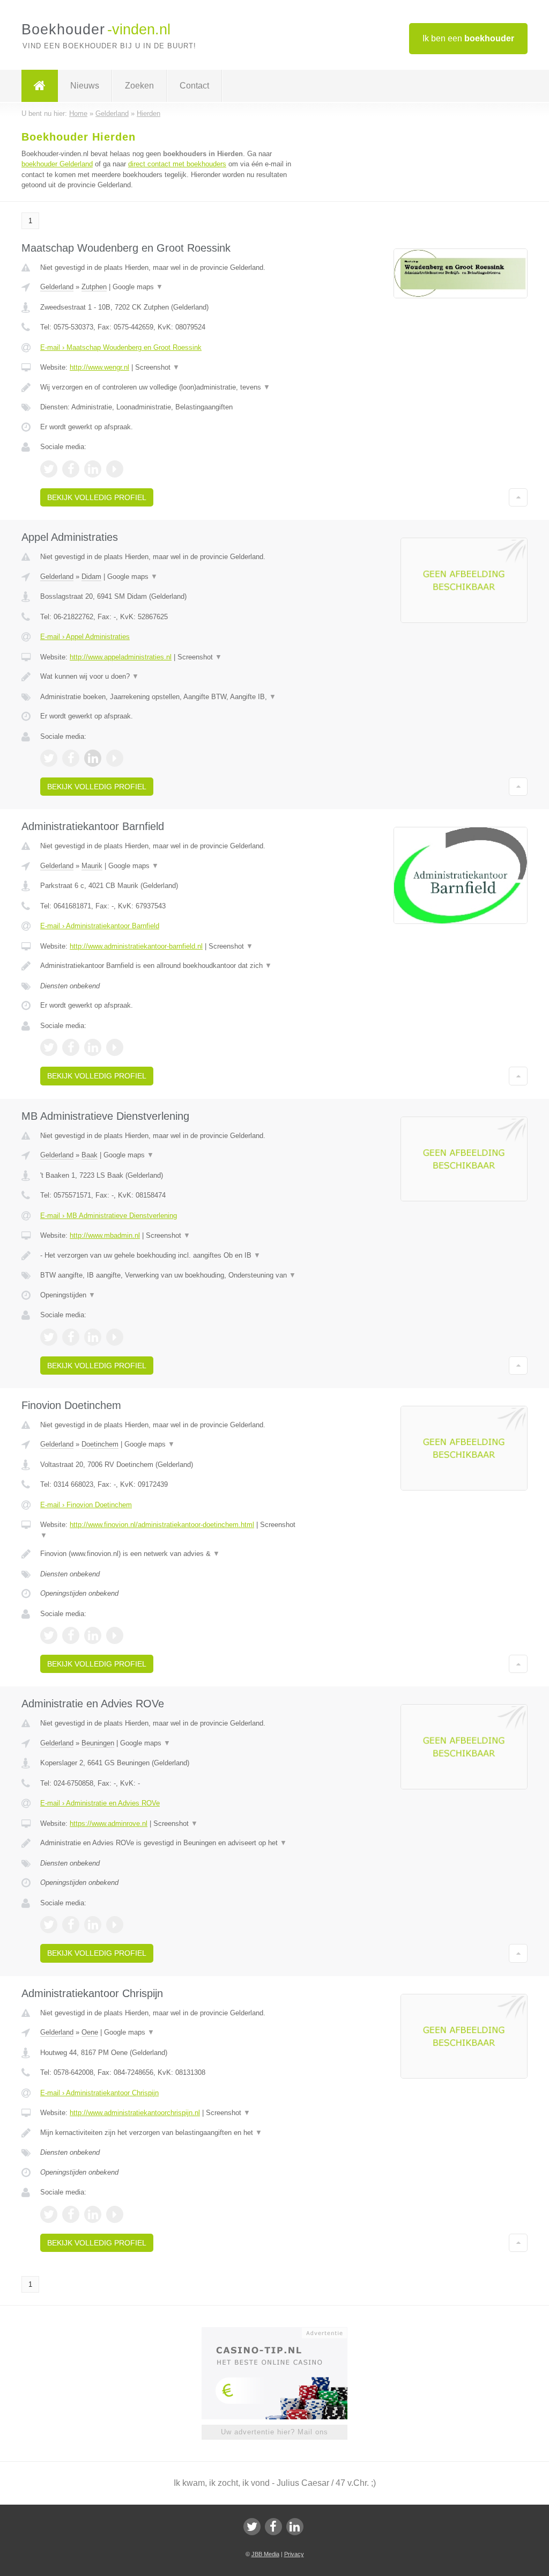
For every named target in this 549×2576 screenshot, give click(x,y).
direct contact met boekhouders (177, 164)
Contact (194, 86)
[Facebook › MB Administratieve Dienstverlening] (71, 1337)
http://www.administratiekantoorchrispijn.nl (135, 2113)
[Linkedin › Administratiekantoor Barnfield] (93, 1047)
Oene (90, 2032)
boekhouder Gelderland (57, 164)
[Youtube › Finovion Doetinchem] (115, 1635)
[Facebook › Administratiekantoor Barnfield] (71, 1047)
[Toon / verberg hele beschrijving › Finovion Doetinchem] (170, 1554)
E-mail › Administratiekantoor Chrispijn (99, 2093)
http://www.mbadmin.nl (105, 1235)
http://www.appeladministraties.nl (121, 657)
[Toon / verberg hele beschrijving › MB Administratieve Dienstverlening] (170, 1256)
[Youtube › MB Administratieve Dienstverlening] (115, 1337)
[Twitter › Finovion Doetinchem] (49, 1635)
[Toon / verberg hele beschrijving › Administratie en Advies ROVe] (170, 1843)
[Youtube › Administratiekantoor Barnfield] (115, 1047)
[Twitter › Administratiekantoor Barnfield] (49, 1047)
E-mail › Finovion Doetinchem (86, 1505)
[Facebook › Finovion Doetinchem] (71, 1635)
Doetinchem (100, 1444)
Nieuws (85, 86)
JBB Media (265, 2554)
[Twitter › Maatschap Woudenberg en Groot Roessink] (49, 469)
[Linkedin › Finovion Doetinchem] (93, 1635)
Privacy (294, 2554)
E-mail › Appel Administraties (85, 637)
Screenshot (157, 367)
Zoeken (139, 86)
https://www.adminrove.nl (109, 1823)
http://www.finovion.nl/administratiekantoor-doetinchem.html (162, 1525)
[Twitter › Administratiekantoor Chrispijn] (49, 2214)
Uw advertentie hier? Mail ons (274, 2432)
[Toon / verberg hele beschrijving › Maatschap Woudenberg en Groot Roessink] (170, 387)
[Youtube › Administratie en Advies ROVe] (115, 1925)
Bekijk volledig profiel (97, 497)
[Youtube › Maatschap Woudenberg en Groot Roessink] (115, 469)
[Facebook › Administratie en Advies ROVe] (71, 1925)
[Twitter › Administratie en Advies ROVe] (49, 1925)
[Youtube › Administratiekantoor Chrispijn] (115, 2214)
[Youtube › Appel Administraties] (115, 758)
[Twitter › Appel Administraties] (49, 758)
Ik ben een (468, 38)
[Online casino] (282, 2332)
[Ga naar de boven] (518, 497)
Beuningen (98, 1743)
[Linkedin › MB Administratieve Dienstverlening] (93, 1337)
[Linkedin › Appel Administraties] (93, 758)
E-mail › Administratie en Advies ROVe (100, 1803)
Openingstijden (68, 1295)
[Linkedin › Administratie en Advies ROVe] (93, 1925)
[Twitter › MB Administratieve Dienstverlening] (49, 1337)
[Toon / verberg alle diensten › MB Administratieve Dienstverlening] (170, 1275)
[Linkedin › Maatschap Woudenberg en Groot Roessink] (93, 469)
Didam (91, 577)
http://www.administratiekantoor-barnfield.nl (136, 946)
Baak (90, 1155)
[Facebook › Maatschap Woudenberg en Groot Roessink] (71, 469)
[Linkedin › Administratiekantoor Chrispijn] (93, 2214)
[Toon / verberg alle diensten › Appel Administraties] (170, 697)
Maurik (92, 866)
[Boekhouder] (40, 86)
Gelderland (57, 287)
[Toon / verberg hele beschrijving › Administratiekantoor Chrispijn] (170, 2133)
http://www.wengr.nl (99, 367)
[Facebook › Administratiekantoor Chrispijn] (71, 2214)
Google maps (138, 287)
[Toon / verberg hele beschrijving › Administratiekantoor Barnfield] (170, 966)
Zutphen (94, 287)
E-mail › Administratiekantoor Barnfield (100, 926)
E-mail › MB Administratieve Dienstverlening (109, 1216)
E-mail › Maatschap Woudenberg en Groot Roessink (121, 347)
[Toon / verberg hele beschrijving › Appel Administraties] (170, 677)
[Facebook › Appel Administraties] (71, 758)
